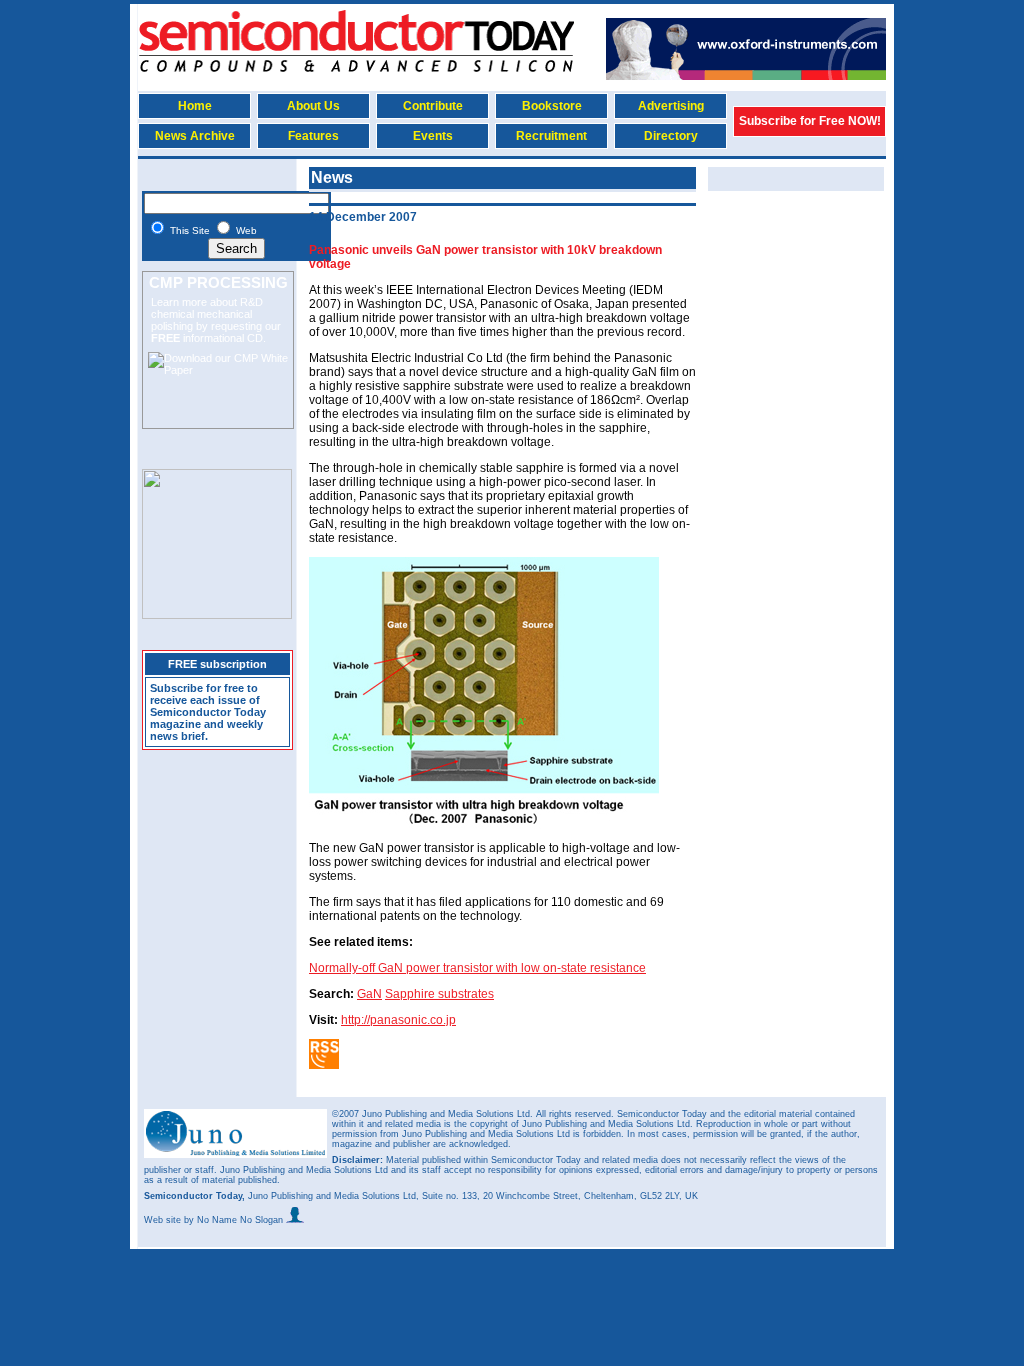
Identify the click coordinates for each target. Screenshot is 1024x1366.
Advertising (671, 106)
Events (433, 136)
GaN (369, 994)
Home (195, 106)
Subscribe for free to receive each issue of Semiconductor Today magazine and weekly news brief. (208, 712)
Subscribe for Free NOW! (810, 121)
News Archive (195, 136)
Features (313, 136)
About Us (313, 106)
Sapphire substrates (439, 994)
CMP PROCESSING (218, 282)
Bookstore (552, 106)
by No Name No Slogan (235, 1220)
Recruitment (551, 136)
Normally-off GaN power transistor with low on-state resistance (477, 968)
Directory (671, 136)
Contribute (433, 106)
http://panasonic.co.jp (398, 1020)
